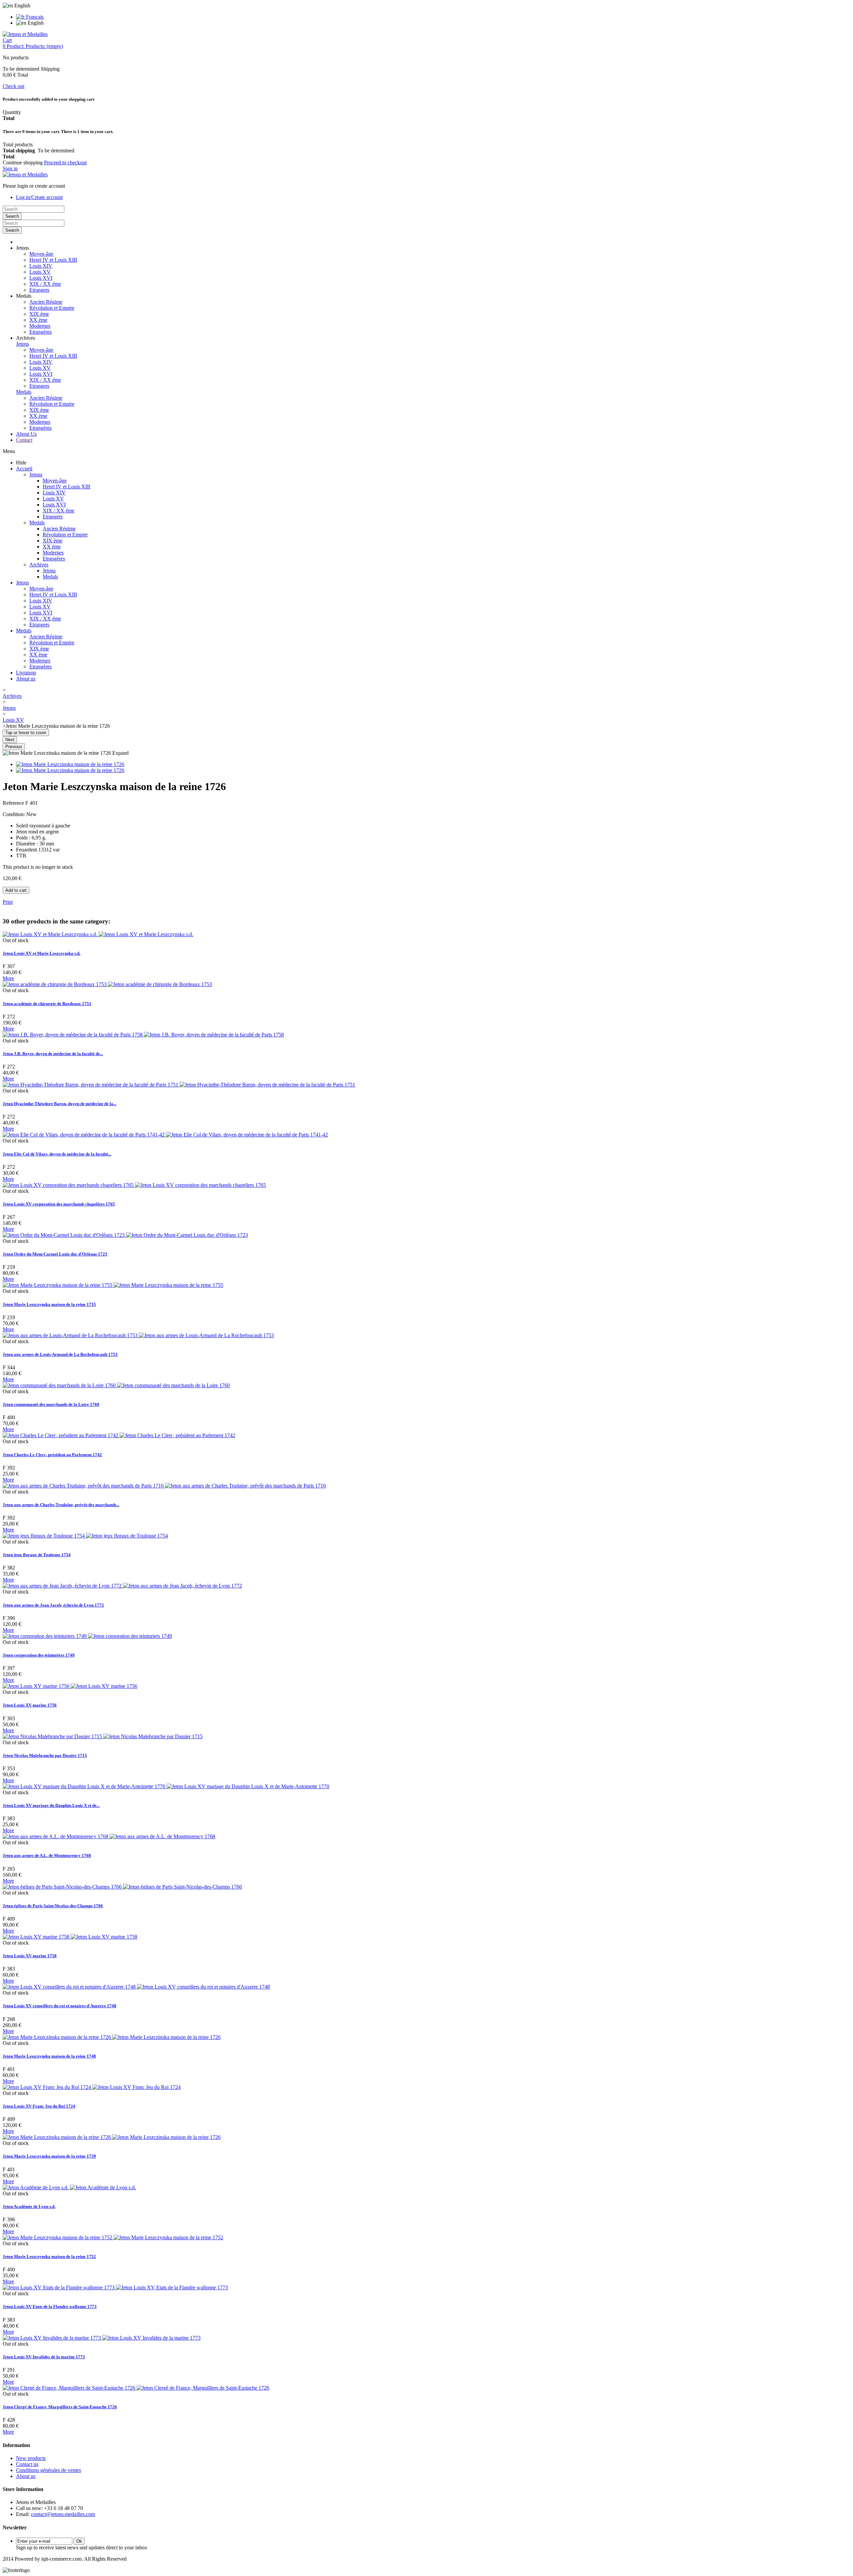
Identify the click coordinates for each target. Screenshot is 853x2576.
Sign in (10, 169)
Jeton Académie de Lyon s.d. (29, 2206)
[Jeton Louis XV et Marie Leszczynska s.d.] (98, 934)
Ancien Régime (46, 302)
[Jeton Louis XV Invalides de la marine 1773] (102, 2338)
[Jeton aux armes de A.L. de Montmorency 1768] (109, 1836)
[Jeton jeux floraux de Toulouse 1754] (85, 1536)
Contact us (27, 2464)
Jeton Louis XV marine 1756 (30, 1705)
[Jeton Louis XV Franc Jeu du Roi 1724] (92, 2087)
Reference (14, 803)
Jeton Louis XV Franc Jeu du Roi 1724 (39, 2106)
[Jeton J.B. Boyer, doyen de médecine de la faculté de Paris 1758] (143, 1035)
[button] (22, 248)
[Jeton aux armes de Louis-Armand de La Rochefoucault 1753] (138, 1335)
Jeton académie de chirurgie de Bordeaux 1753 (47, 1004)
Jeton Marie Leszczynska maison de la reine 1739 (49, 2156)
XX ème (38, 320)
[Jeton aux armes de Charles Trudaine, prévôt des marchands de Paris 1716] (164, 1486)
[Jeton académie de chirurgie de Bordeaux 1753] (107, 984)
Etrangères (40, 332)
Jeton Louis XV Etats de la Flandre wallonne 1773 (50, 2306)
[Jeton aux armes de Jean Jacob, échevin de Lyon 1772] (122, 1586)
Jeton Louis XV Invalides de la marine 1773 (44, 2357)
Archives (39, 565)
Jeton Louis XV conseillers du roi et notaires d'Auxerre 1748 (59, 2006)
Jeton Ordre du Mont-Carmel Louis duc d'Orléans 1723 (55, 1254)
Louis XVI (41, 278)
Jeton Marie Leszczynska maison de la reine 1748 (49, 2056)
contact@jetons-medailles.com (63, 2514)
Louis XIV (41, 266)
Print (8, 902)
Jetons (22, 344)
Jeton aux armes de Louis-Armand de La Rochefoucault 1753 (60, 1354)
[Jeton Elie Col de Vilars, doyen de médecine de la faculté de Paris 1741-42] (165, 1135)
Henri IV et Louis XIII (53, 260)
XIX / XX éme (45, 284)
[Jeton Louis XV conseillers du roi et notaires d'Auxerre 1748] (136, 1987)
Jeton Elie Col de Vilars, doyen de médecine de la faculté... (57, 1154)
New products (31, 2458)
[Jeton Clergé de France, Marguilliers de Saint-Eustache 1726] (136, 2388)
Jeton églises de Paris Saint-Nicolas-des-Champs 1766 (53, 1906)
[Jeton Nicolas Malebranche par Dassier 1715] (103, 1736)
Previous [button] (14, 747)
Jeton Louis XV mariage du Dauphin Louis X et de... (51, 1805)
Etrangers (39, 290)
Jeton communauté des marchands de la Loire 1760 (51, 1404)
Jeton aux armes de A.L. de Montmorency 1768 (47, 1855)
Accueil (24, 469)
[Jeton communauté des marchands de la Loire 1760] (116, 1385)
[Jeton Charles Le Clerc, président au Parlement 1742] (119, 1435)
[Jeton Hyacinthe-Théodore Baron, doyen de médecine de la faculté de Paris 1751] (179, 1085)
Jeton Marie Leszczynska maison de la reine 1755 (49, 1304)
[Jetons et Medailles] (25, 34)
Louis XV (40, 272)
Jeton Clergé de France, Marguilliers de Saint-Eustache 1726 (60, 2407)
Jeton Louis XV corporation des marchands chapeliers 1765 (59, 1204)
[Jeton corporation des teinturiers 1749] (87, 1636)
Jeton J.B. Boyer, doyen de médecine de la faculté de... (53, 1054)
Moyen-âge (41, 254)
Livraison (26, 673)
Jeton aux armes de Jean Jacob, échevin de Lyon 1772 (53, 1605)
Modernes (40, 326)
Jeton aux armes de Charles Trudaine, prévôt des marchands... (61, 1505)
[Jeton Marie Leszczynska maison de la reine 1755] (113, 1285)
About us (26, 679)
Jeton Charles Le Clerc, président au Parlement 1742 (52, 1455)
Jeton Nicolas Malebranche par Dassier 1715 (45, 1755)
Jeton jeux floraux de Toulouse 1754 (37, 1555)
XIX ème (39, 314)
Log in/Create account (39, 197)
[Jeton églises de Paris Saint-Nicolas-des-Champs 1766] (122, 1887)
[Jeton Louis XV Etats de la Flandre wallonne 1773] (115, 2287)
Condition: (14, 814)
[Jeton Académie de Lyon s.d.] (69, 2187)
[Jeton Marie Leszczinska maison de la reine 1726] (70, 764)
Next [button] (10, 740)
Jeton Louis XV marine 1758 (30, 1956)
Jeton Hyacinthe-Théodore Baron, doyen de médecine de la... (59, 1104)
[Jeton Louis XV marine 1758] (70, 1937)
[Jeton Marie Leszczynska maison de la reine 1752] (113, 2237)
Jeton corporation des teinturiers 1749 (39, 1655)
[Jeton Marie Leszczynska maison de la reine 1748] (112, 2037)
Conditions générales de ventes (48, 2470)
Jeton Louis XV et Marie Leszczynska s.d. (41, 953)
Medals (24, 392)
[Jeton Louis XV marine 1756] (70, 1686)
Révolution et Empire (52, 308)
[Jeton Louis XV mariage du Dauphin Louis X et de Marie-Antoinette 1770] (166, 1786)
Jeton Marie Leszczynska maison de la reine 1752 (49, 2256)
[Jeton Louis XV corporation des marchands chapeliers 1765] (134, 1185)
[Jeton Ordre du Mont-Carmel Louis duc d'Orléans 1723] (125, 1235)
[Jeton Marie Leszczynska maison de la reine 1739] (112, 2137)
